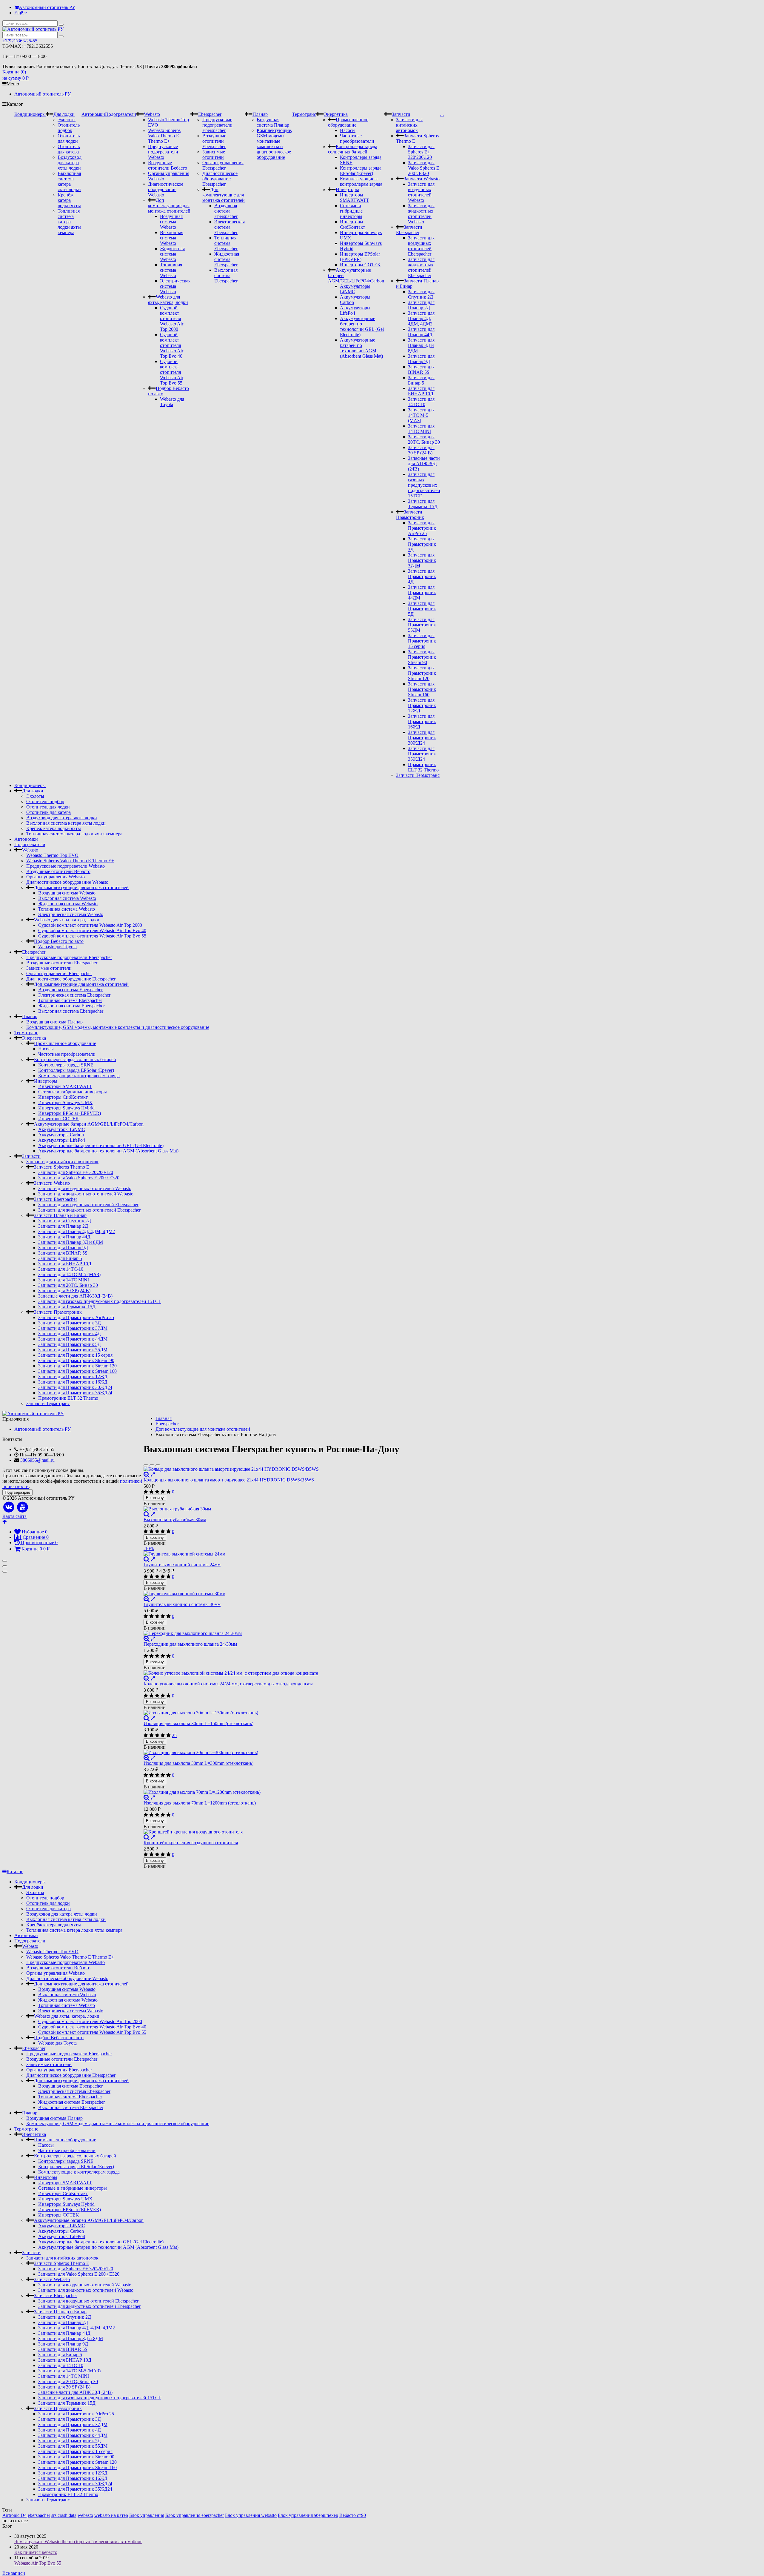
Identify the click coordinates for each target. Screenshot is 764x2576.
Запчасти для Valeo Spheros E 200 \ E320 (424, 168)
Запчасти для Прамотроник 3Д (422, 544)
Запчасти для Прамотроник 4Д (422, 576)
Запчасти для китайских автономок (409, 125)
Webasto (152, 114)
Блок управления (147, 2515)
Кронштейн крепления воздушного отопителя (191, 1843)
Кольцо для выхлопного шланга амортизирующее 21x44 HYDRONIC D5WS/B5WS (229, 1480)
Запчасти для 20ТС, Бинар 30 (424, 439)
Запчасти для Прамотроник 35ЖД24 (422, 754)
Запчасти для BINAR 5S (421, 369)
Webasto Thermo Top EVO (52, 855)
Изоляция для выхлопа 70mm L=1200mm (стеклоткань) (200, 1803)
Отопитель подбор (69, 128)
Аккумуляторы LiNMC (62, 1129)
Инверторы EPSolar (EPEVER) (360, 257)
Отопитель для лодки (69, 138)
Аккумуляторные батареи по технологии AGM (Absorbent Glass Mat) (361, 348)
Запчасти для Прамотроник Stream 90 (422, 657)
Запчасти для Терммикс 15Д (423, 504)
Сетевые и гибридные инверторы (351, 211)
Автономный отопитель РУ (47, 7)
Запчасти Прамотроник (410, 515)
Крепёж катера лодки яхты (69, 200)
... (442, 114)
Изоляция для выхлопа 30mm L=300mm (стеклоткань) (198, 1763)
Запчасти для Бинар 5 (421, 380)
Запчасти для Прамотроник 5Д (422, 609)
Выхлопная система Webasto (172, 238)
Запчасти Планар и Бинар (60, 1215)
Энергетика (336, 114)
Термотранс (304, 114)
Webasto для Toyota (172, 402)
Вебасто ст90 (353, 2515)
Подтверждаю (17, 1492)
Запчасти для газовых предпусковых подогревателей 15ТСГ (424, 485)
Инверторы (347, 189)
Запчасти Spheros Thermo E (62, 1167)
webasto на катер (111, 2515)
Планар (260, 114)
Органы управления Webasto (56, 877)
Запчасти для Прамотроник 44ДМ (422, 592)
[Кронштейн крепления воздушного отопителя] (271, 1832)
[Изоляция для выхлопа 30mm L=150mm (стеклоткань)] (271, 1713)
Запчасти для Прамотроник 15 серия (422, 641)
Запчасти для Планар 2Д (421, 305)
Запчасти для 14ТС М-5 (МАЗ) (421, 415)
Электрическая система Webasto (175, 286)
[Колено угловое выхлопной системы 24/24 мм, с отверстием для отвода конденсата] (271, 1673)
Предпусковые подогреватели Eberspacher (217, 125)
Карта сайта (14, 1516)
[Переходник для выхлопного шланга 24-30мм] (271, 1633)
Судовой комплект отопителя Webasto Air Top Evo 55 (172, 372)
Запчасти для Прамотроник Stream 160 (422, 689)
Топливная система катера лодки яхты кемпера (69, 222)
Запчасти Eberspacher (409, 230)
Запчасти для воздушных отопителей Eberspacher (421, 246)
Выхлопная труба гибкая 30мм (175, 1520)
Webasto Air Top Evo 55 (38, 2563)
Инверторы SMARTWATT (355, 197)
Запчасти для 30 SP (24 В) (421, 450)
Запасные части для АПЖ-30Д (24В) (424, 464)
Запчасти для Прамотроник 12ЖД (422, 705)
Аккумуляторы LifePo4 (62, 1140)
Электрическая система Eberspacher (229, 227)
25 (174, 1735)
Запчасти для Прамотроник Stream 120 (422, 673)
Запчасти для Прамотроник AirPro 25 (422, 528)
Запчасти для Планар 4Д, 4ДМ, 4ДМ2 (421, 318)
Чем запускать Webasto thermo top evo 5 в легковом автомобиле (78, 2542)
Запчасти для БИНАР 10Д (421, 391)
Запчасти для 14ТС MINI (421, 429)
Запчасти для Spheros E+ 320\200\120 (421, 152)
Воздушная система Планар (273, 122)
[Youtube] (23, 1507)
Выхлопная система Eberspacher (226, 275)
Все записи (14, 2573)
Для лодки (64, 114)
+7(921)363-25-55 (20, 41)
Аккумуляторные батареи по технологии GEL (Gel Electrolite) (362, 326)
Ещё (19, 13)
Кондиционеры (30, 114)
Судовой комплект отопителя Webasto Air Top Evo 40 (172, 345)
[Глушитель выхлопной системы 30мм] (271, 1594)
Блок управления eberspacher (195, 2515)
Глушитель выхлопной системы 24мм (182, 1565)
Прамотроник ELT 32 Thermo (423, 767)
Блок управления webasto (251, 2515)
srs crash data (64, 2515)
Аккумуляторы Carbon (61, 1135)
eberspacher (39, 2515)
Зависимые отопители (214, 155)
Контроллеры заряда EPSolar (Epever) (361, 171)
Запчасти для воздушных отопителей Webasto (421, 192)
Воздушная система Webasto (171, 222)
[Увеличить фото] (147, 1474)
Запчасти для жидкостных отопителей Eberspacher (421, 267)
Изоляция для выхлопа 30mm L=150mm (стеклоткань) (198, 1723)
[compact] (158, 1465)
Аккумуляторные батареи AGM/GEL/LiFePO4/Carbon (89, 1124)
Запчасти (401, 114)
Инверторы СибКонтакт (352, 224)
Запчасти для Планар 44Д (421, 332)
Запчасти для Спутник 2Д (421, 294)
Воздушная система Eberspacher (226, 211)
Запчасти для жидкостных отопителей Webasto (421, 214)
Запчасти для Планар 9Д (421, 359)
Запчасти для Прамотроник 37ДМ (422, 560)
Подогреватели (121, 114)
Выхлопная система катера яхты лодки (69, 181)
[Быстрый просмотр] (153, 1474)
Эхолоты (67, 120)
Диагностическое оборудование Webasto (166, 189)
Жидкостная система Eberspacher (227, 259)
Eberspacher (210, 114)
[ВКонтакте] (9, 1507)
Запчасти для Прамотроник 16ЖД (422, 721)
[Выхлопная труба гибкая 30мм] (271, 1509)
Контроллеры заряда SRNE (66, 1065)
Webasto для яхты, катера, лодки (168, 300)
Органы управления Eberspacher (223, 165)
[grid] (146, 1465)
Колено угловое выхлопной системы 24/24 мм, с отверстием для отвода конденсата (228, 1684)
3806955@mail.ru (37, 1460)
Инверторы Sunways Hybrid (66, 1108)
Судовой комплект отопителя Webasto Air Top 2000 (172, 318)
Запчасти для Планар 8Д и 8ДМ (421, 345)
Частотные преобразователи (357, 138)
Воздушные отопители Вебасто (168, 165)
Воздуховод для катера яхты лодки (70, 163)
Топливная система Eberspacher (226, 243)
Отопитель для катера (69, 149)
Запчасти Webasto (422, 179)
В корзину (155, 1498)
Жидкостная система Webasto (172, 254)
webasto (85, 2515)
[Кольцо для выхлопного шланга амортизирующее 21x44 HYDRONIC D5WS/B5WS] (271, 1469)
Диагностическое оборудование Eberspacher (220, 179)
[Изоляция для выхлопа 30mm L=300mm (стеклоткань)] (271, 1753)
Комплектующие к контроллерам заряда (361, 181)
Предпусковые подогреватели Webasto (163, 152)
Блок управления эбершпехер (308, 2515)
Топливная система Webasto (171, 270)
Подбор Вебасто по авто (59, 941)
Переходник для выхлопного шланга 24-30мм (190, 1644)
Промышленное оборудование (348, 122)
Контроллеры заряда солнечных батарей (353, 149)
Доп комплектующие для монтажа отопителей (169, 206)
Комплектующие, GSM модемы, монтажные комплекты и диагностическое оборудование (274, 144)
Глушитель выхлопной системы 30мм (182, 1604)
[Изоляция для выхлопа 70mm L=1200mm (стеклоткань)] (271, 1792)
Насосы (348, 130)
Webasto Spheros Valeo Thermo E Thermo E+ (164, 136)
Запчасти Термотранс (418, 775)
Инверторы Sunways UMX (65, 1102)
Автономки (93, 114)
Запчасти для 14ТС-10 (421, 402)
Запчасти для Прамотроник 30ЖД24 (422, 738)
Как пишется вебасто (36, 2552)
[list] (152, 1465)
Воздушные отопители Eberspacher (214, 141)
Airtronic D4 (14, 2515)
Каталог (15, 1872)
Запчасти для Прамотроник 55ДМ (422, 625)
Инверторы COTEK (360, 265)
